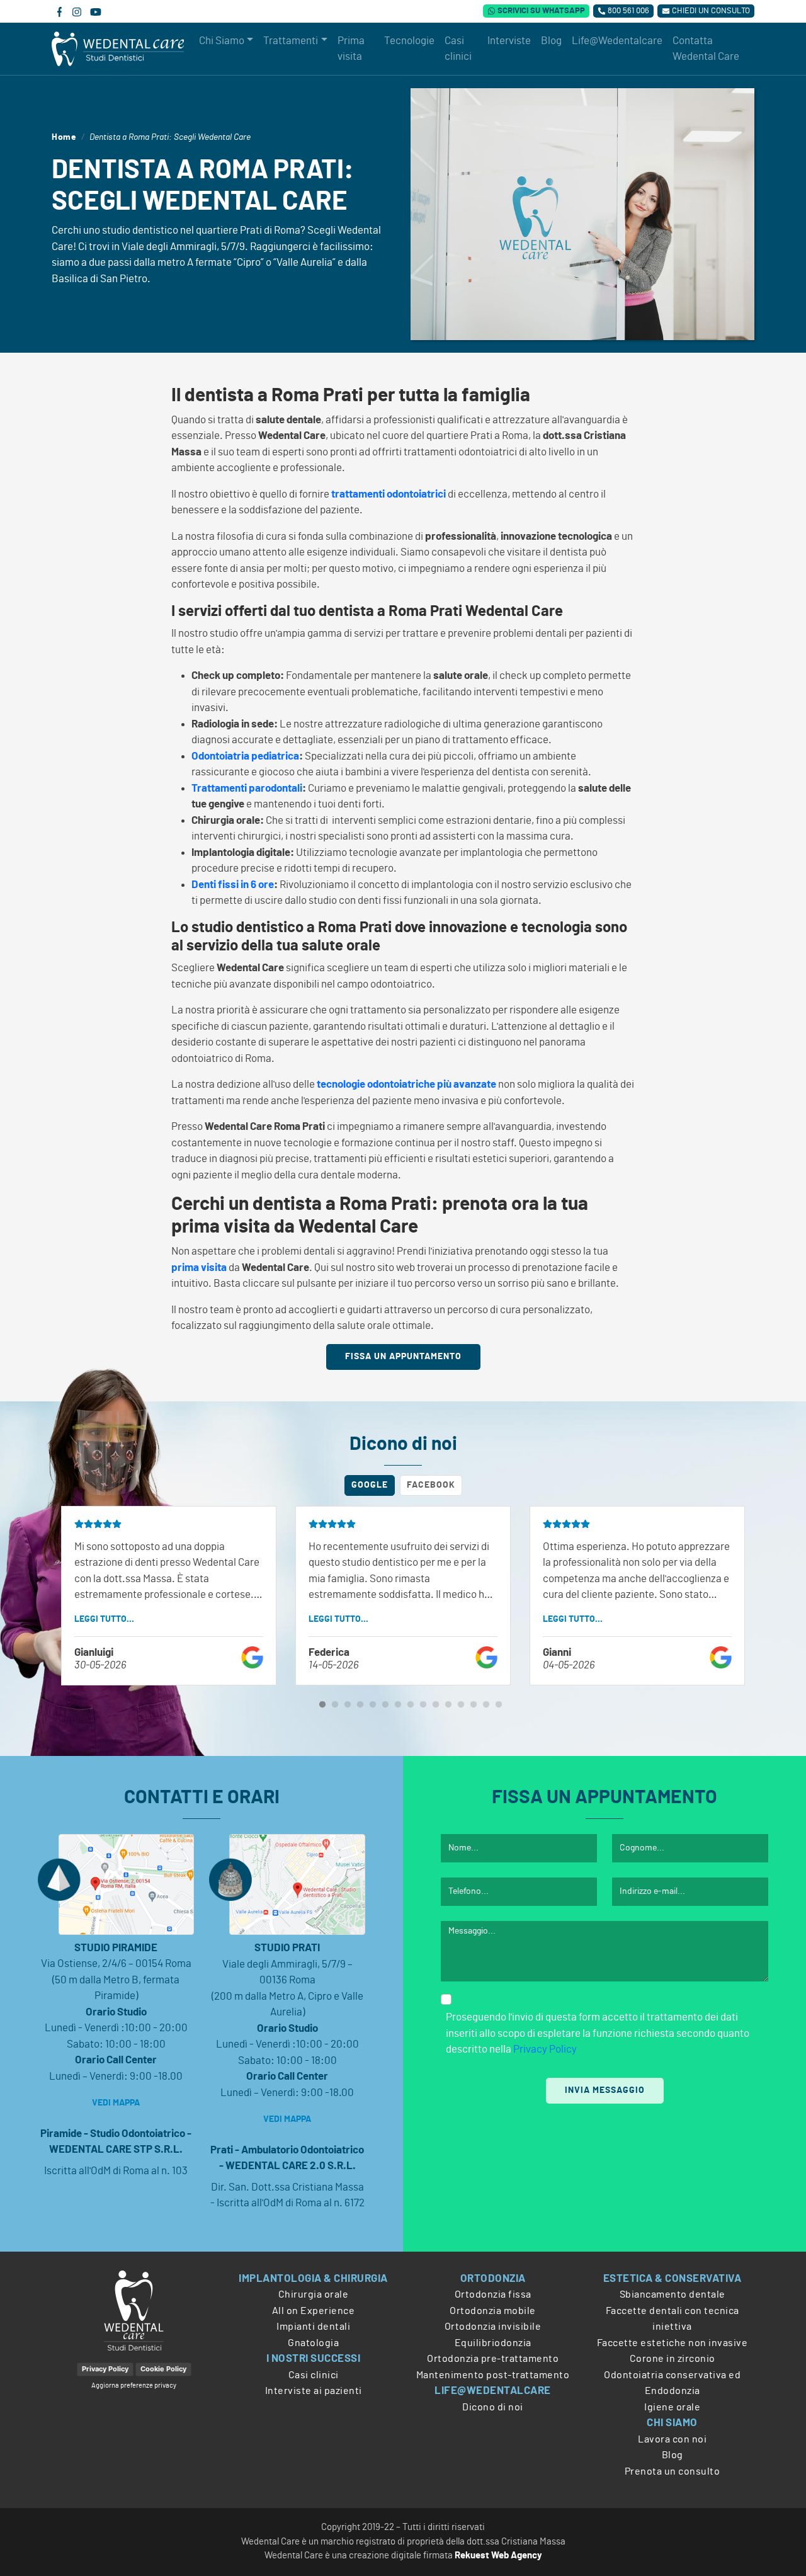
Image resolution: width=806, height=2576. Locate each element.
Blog (673, 2455)
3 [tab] (348, 1705)
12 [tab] (461, 1705)
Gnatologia (313, 2343)
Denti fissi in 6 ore (233, 885)
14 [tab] (486, 1705)
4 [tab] (360, 1705)
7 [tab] (398, 1705)
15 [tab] (499, 1705)
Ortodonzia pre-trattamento (493, 2359)
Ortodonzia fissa (493, 2294)
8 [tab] (411, 1705)
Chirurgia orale (314, 2294)
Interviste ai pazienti (314, 2391)
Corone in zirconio (673, 2359)
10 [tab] (436, 1705)
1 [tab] (322, 1705)
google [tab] (370, 1485)
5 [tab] (373, 1705)
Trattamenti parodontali (247, 788)
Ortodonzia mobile (493, 2311)
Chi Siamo (672, 2423)
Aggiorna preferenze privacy (134, 2385)
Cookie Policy (163, 2369)
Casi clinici (314, 2375)
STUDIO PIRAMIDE (116, 1948)
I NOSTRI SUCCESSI (314, 2358)
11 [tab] (448, 1705)
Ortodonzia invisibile (493, 2327)
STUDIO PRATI (287, 1948)
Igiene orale (672, 2407)
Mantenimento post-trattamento (493, 2375)
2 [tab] (335, 1705)
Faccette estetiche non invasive (673, 2343)
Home (64, 137)
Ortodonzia (493, 2278)
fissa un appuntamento (403, 1357)
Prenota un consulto (673, 2471)
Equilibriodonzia (493, 2343)
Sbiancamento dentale (673, 2294)
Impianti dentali (313, 2327)
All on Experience (314, 2311)
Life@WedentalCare (493, 2391)
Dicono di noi (493, 2407)
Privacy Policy (545, 2049)
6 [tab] (385, 1705)
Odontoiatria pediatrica (245, 756)
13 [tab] (474, 1705)
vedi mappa (116, 2103)
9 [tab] (423, 1705)
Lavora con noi (672, 2439)
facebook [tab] (431, 1485)
